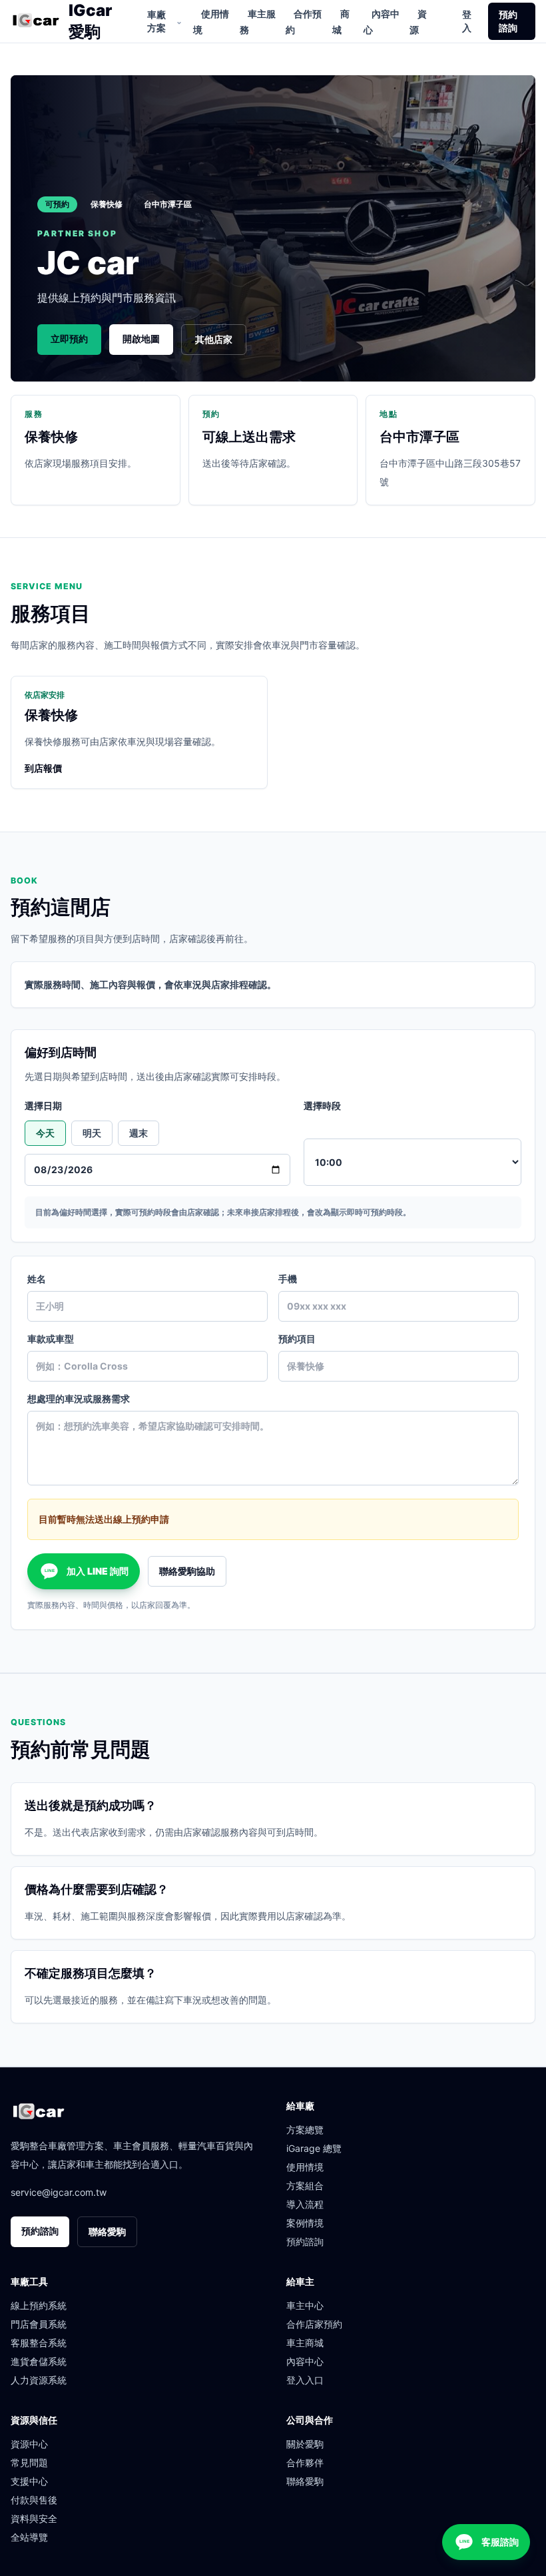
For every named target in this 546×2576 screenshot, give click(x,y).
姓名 (37, 1279)
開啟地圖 (141, 339)
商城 (341, 22)
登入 (467, 21)
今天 (45, 1133)
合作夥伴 (305, 2462)
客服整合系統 (39, 2343)
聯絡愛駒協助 (187, 1571)
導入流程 (305, 2204)
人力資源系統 (39, 2380)
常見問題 (29, 2462)
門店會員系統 (39, 2324)
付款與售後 (34, 2500)
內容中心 (382, 22)
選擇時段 (322, 1106)
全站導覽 (29, 2537)
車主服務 (258, 22)
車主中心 (305, 2305)
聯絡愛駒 (107, 2231)
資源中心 (29, 2444)
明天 (92, 1133)
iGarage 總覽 (314, 2148)
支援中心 (29, 2481)
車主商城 (305, 2343)
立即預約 (69, 339)
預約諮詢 (508, 21)
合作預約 (304, 22)
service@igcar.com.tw (59, 2192)
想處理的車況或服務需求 (79, 1399)
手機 (288, 1279)
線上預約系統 (39, 2305)
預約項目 (297, 1339)
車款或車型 (51, 1339)
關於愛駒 (305, 2444)
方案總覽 (305, 2130)
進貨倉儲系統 (39, 2361)
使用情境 (211, 22)
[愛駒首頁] (36, 21)
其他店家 (214, 339)
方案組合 (305, 2186)
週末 (138, 1133)
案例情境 (305, 2223)
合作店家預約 (314, 2324)
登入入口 (305, 2380)
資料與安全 (34, 2518)
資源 (418, 22)
